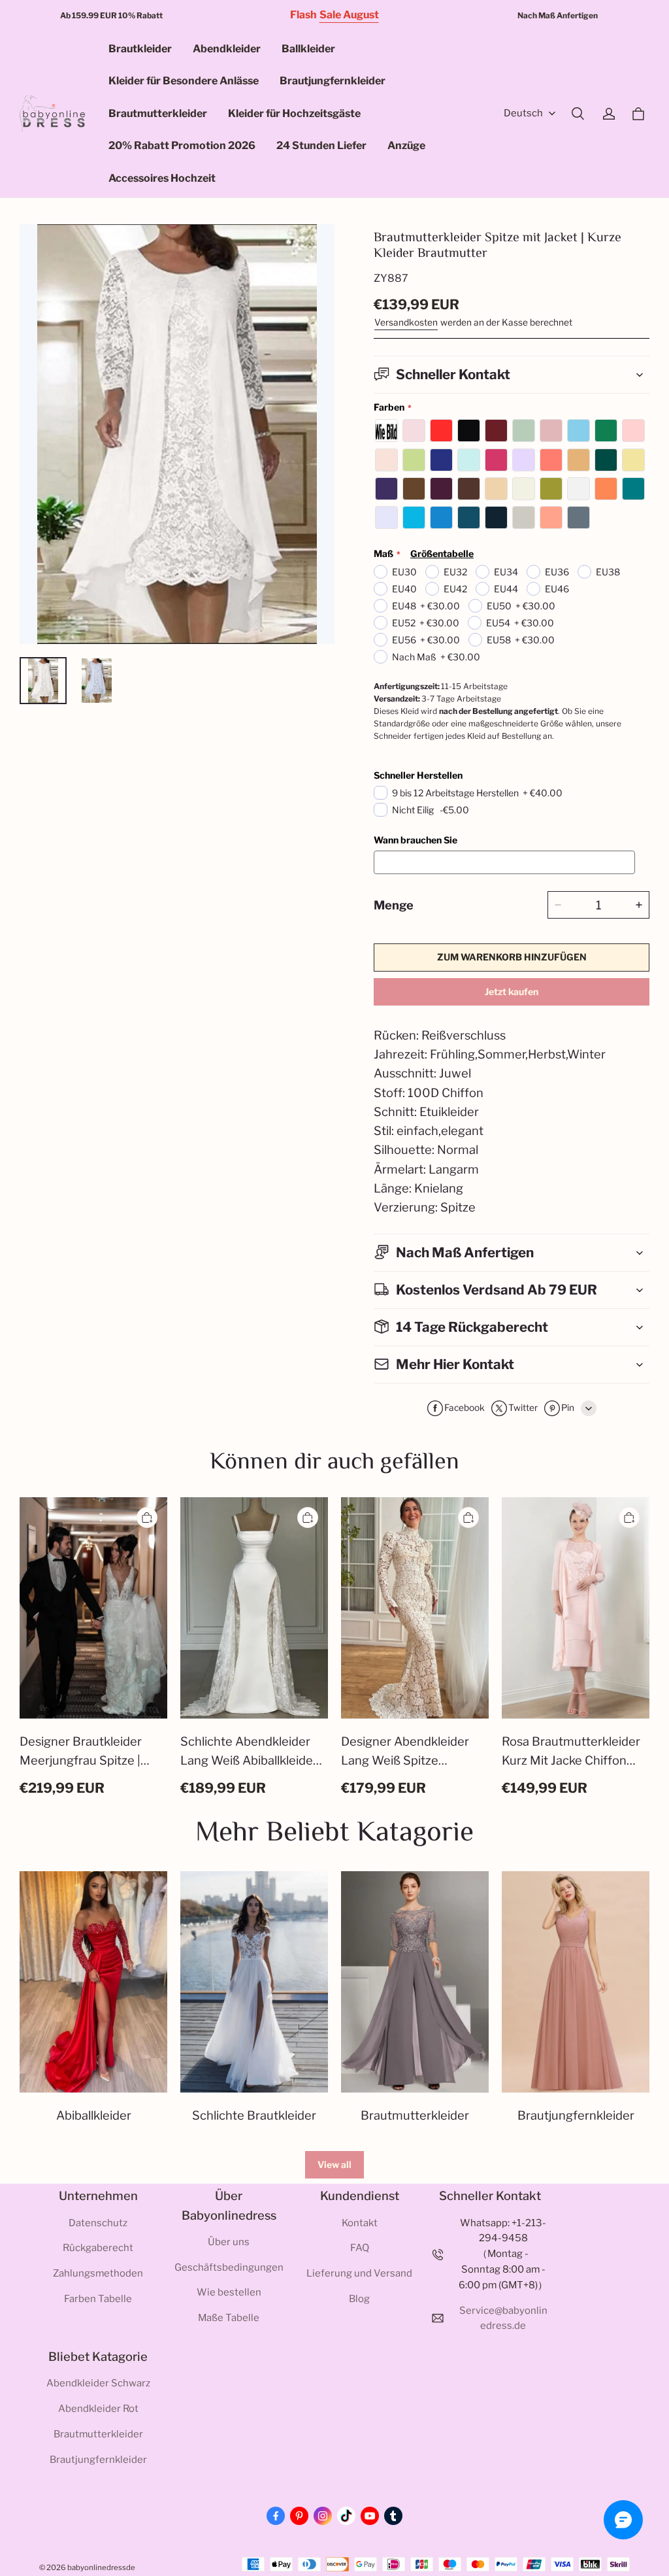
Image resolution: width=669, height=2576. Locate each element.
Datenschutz (98, 2223)
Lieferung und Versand (359, 2273)
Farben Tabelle (98, 2299)
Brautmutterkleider (158, 113)
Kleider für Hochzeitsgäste (294, 113)
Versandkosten (406, 322)
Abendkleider (227, 49)
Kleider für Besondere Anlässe (184, 81)
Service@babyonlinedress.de (503, 2318)
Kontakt (360, 2223)
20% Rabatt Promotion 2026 (182, 145)
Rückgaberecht (98, 2248)
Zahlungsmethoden (98, 2273)
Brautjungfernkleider (333, 81)
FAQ (360, 2248)
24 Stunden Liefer (321, 145)
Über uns (229, 2242)
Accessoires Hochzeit (162, 178)
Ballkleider (308, 49)
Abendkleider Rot (98, 2409)
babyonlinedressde (101, 2568)
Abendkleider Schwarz (98, 2383)
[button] (578, 114)
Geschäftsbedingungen (229, 2267)
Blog (359, 2299)
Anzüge (406, 145)
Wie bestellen (229, 2292)
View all (334, 2164)
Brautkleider (140, 49)
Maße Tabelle (229, 2318)
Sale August (349, 15)
